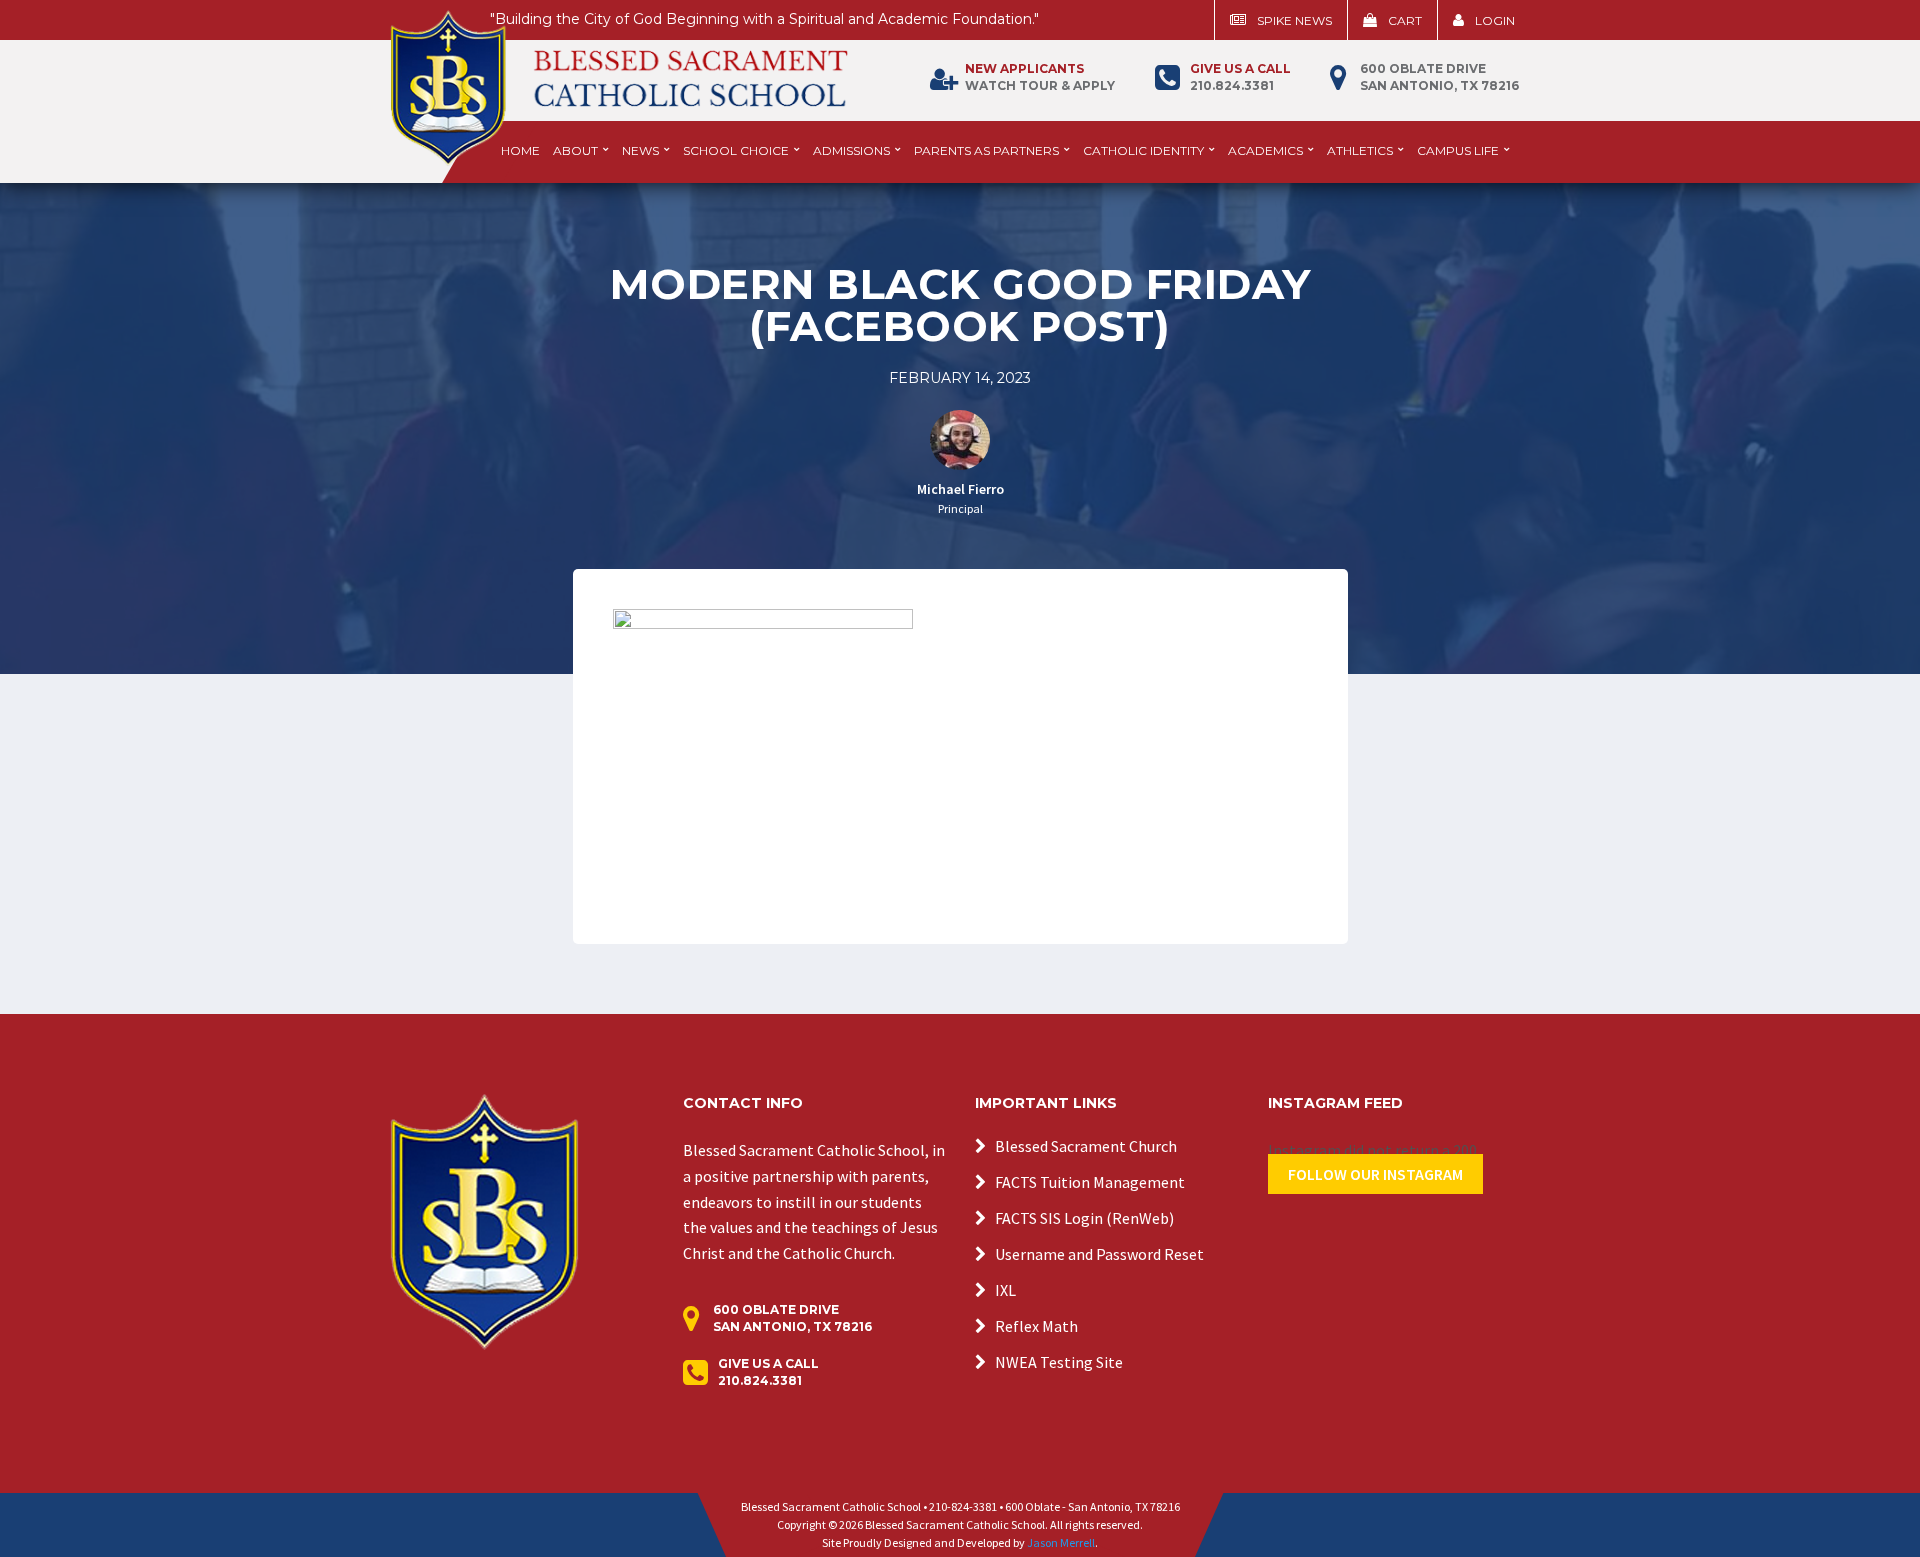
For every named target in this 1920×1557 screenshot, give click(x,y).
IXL (1005, 1290)
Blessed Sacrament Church (1086, 1146)
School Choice (736, 150)
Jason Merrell (1061, 1542)
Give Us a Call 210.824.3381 (768, 1372)
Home (520, 150)
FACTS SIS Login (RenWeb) (1084, 1218)
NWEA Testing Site (1059, 1362)
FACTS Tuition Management (1090, 1182)
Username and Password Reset (1099, 1254)
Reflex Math (1036, 1326)
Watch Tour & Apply (1040, 77)
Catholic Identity (1143, 150)
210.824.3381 (1240, 77)
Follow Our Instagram (1375, 1174)
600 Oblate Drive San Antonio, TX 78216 (1439, 77)
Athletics (1360, 150)
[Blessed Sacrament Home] (619, 79)
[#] (484, 1220)
